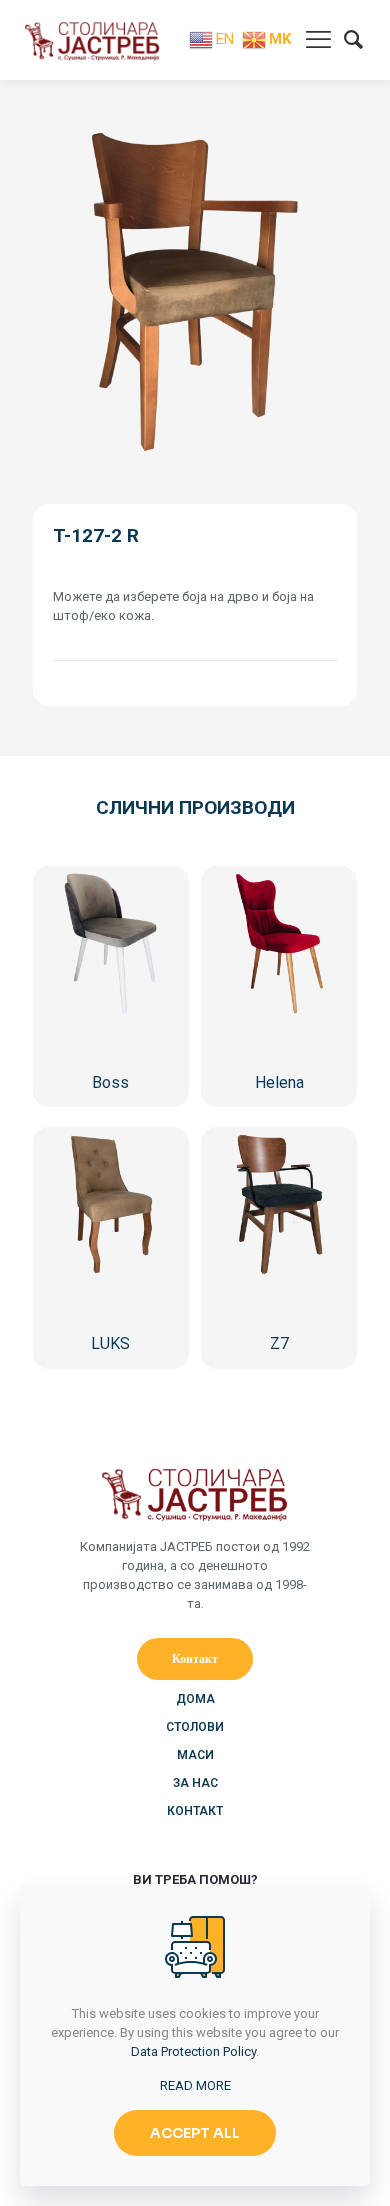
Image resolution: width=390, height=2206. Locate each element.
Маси (195, 1755)
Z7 (279, 1343)
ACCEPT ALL (195, 2133)
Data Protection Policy (193, 2051)
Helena (279, 1082)
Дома (195, 1699)
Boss (110, 1082)
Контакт (195, 1811)
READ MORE (195, 2085)
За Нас (195, 1783)
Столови (195, 1727)
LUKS (110, 1343)
